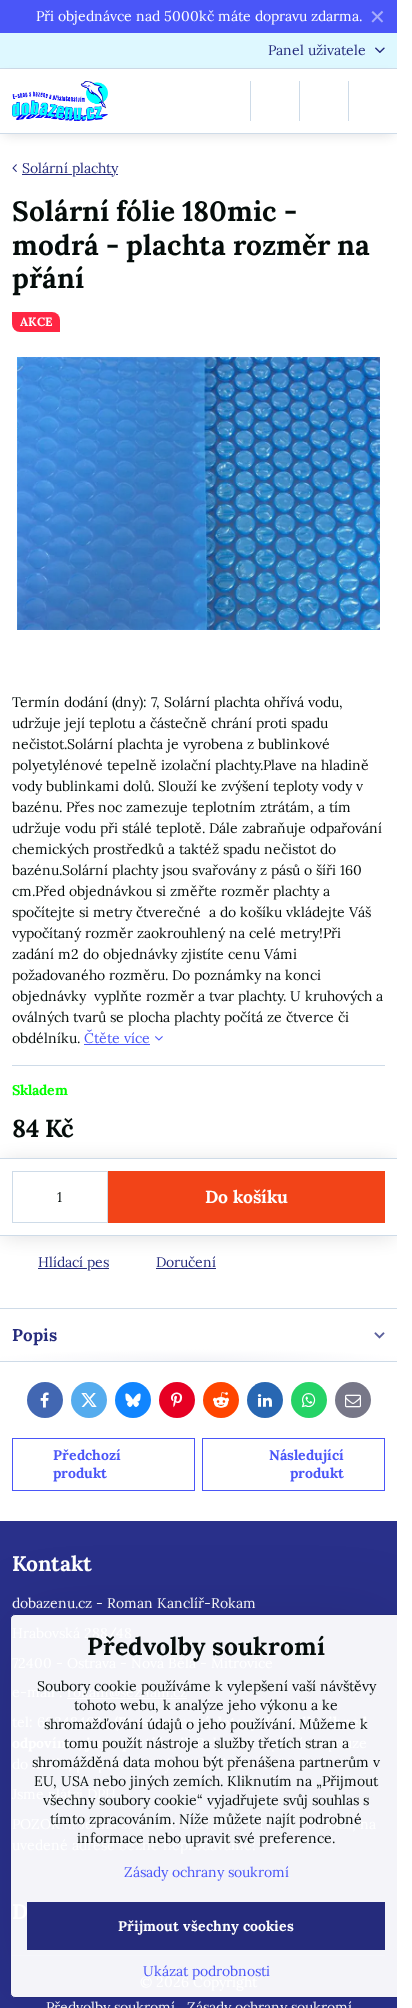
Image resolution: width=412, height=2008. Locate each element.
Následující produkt (306, 1464)
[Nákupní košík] (324, 101)
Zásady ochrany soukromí (206, 1872)
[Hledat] (275, 101)
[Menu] (373, 101)
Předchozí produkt (87, 1464)
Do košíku (246, 1196)
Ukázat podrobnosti (206, 1971)
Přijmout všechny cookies (206, 1926)
